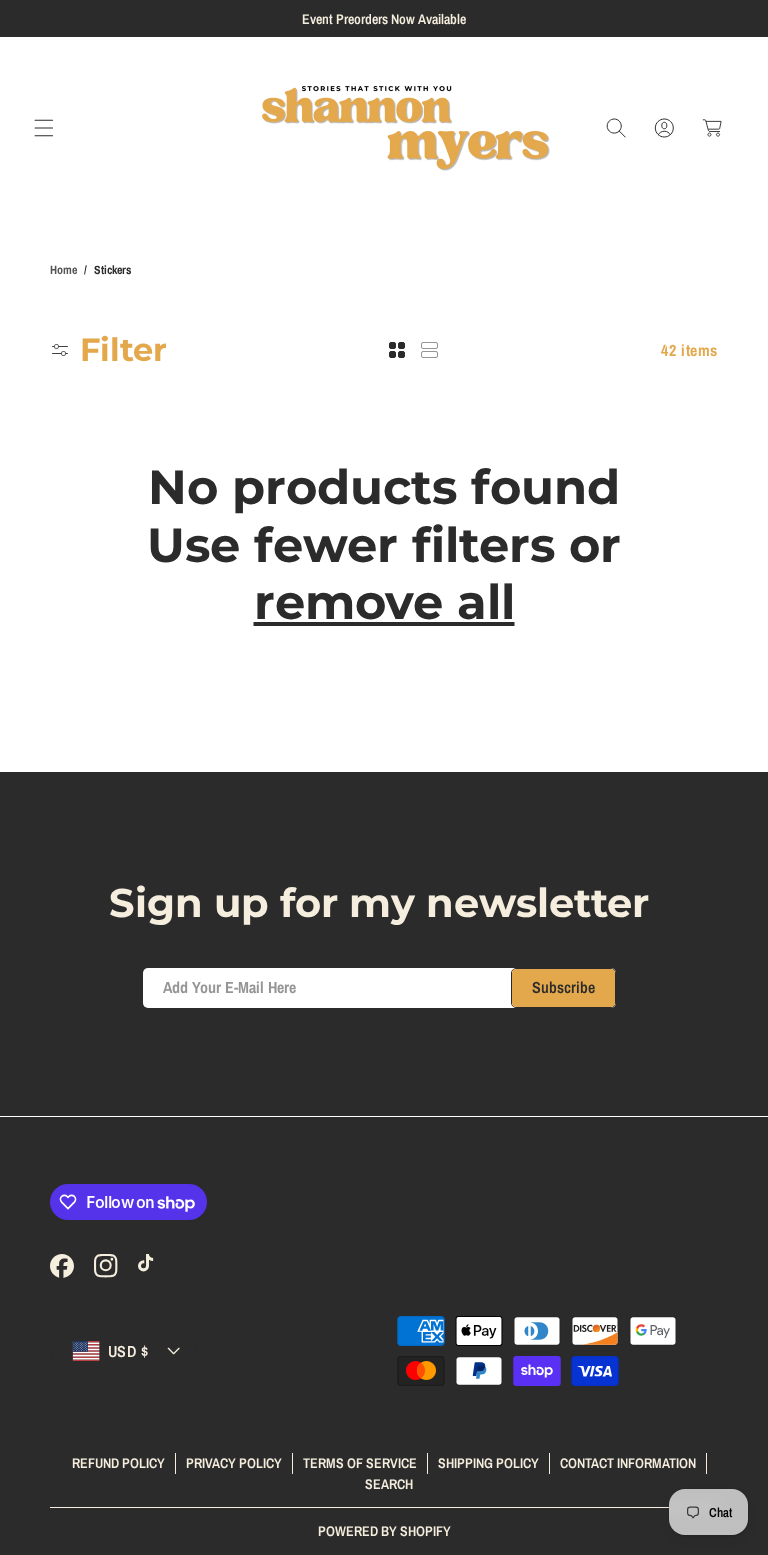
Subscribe (563, 987)
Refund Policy (118, 1463)
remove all (384, 602)
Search (389, 1484)
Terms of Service (360, 1463)
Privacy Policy (234, 1463)
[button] (44, 128)
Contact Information (628, 1463)
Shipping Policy (488, 1463)
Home (63, 270)
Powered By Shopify (384, 1531)
